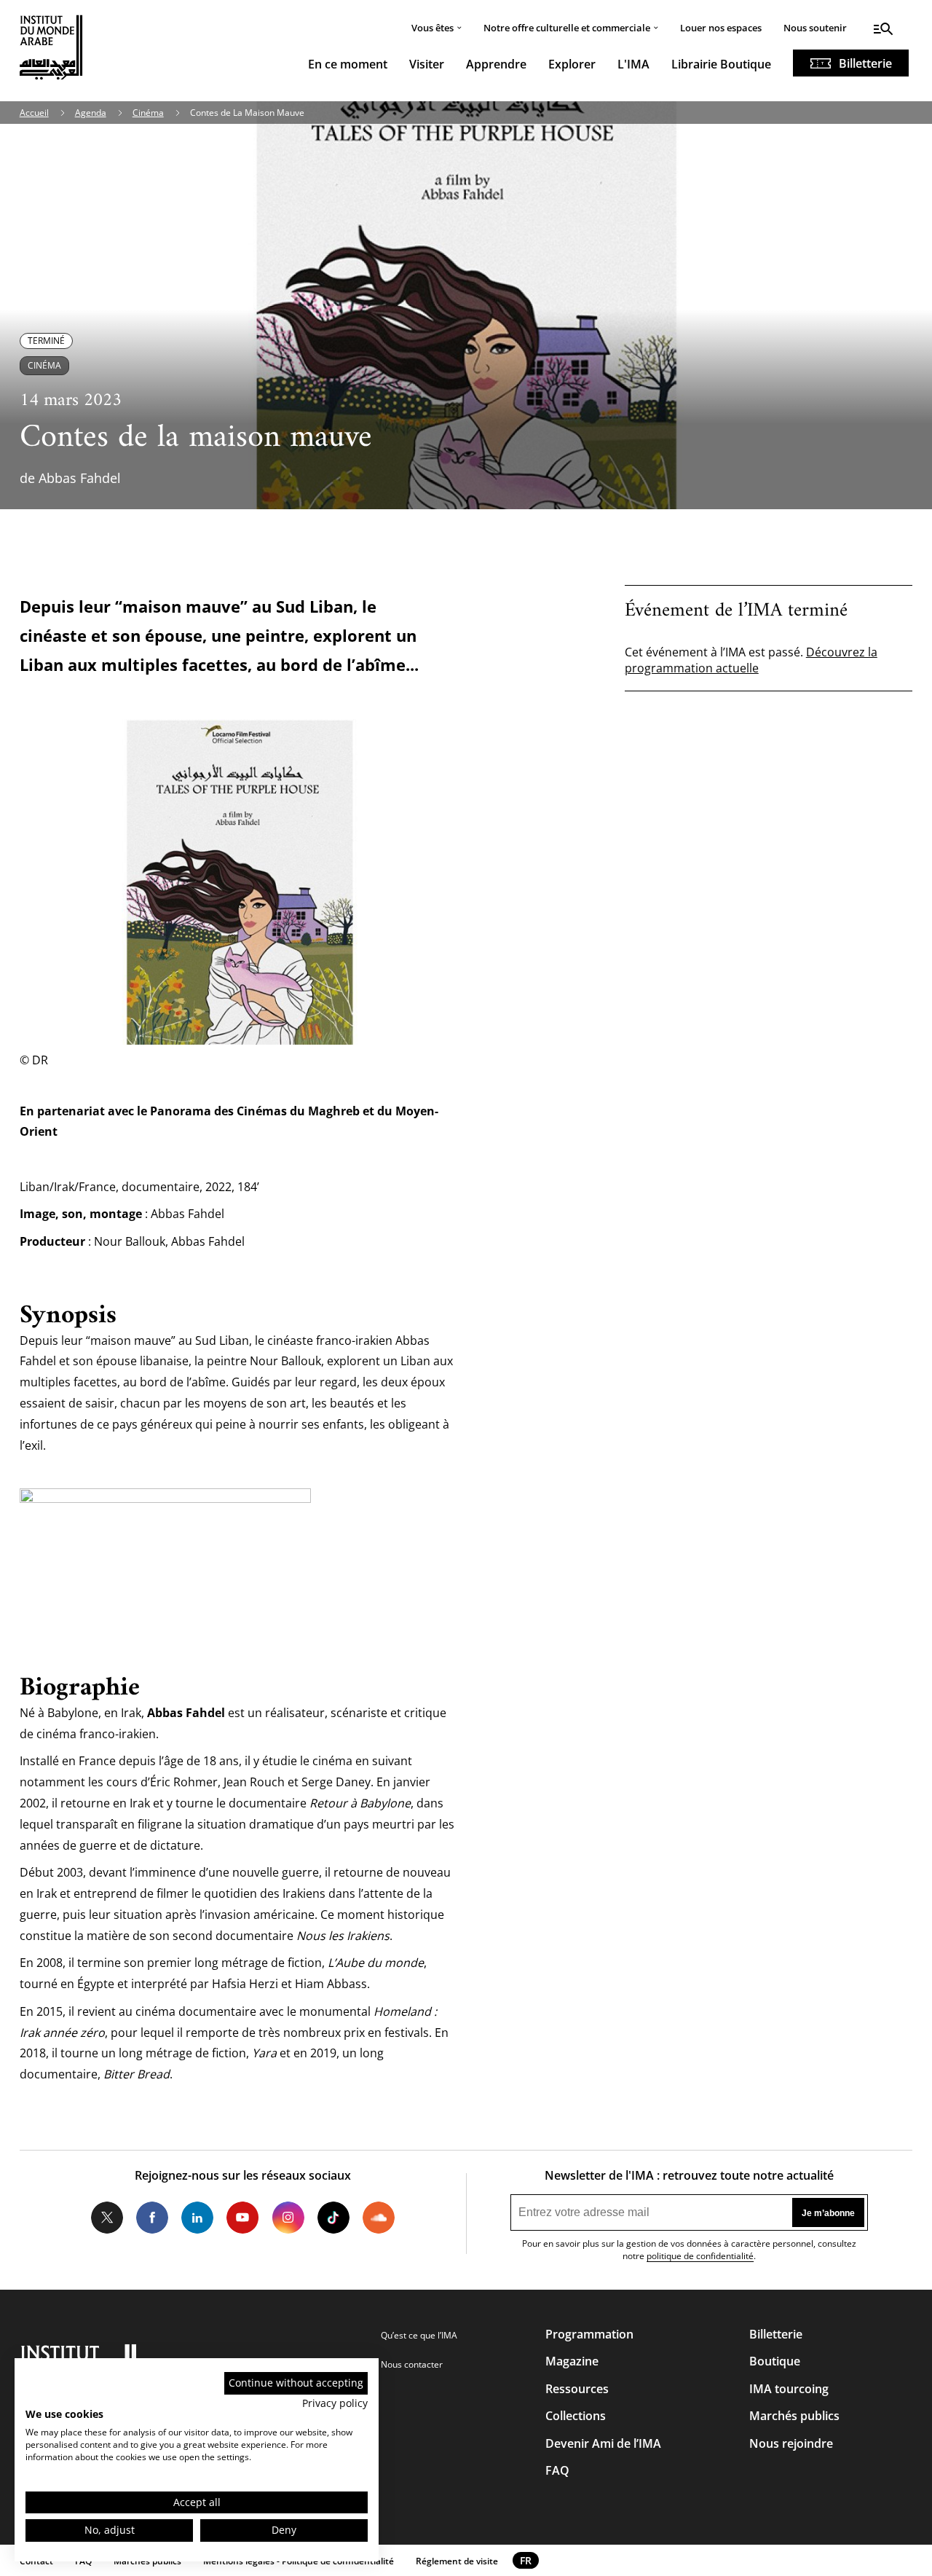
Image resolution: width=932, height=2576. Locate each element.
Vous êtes (433, 28)
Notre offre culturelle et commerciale (567, 28)
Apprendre (496, 64)
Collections (576, 2416)
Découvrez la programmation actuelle (751, 660)
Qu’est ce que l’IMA (419, 2335)
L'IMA (633, 64)
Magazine (572, 2361)
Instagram (288, 2218)
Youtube (242, 2218)
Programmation (589, 2334)
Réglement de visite (457, 2561)
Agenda (91, 113)
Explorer (572, 64)
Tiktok (333, 2218)
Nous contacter (412, 2364)
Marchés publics (794, 2416)
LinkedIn (197, 2218)
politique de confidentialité (700, 2256)
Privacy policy (335, 2403)
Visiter (427, 64)
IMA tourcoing (789, 2389)
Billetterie (865, 63)
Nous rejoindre (791, 2443)
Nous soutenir (815, 28)
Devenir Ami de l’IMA (603, 2443)
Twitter (107, 2218)
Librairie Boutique (721, 64)
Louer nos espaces (721, 28)
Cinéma (148, 113)
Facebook (152, 2218)
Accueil (34, 113)
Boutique (775, 2361)
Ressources (577, 2389)
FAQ (557, 2470)
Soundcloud (379, 2218)
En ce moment (348, 64)
